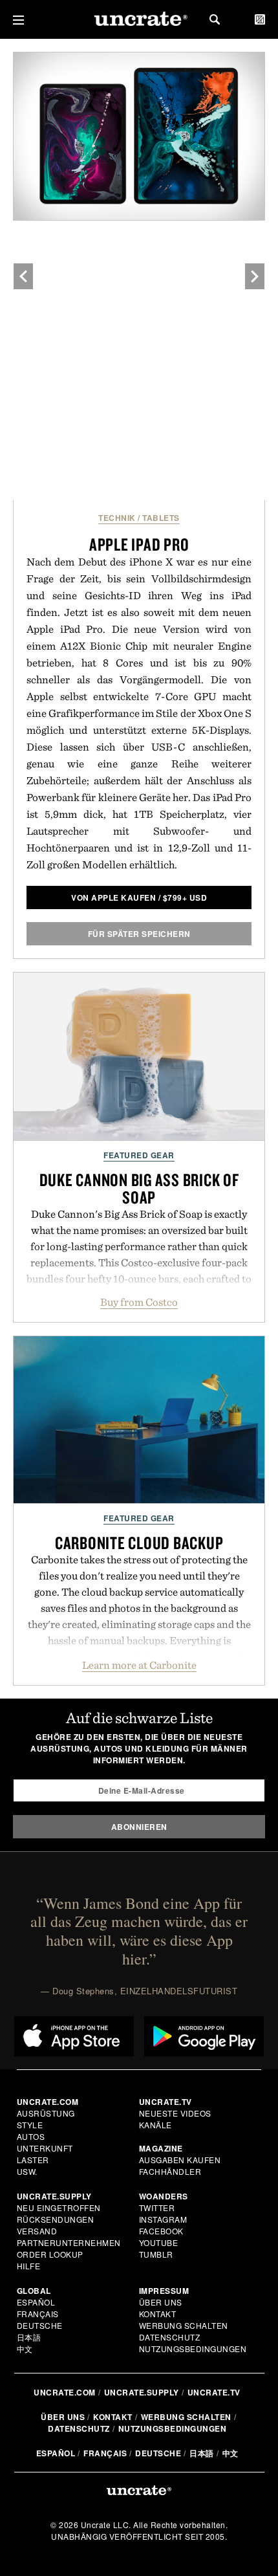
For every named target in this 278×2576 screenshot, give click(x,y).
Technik (117, 518)
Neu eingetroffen (59, 2207)
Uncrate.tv (214, 2392)
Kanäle (155, 2125)
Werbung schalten (184, 2325)
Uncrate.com (65, 2392)
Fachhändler (170, 2171)
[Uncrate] (139, 20)
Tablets (161, 518)
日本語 (29, 2337)
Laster (33, 2160)
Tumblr (156, 2254)
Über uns (161, 2302)
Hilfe (29, 2266)
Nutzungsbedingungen (193, 2349)
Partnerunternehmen (69, 2242)
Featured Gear (139, 1155)
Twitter (157, 2207)
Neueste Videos (175, 2113)
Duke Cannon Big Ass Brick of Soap (139, 1188)
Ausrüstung (46, 2113)
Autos (31, 2136)
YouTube (159, 2242)
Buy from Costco (139, 1302)
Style (30, 2125)
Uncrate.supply (142, 2392)
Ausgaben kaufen (180, 2160)
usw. (27, 2171)
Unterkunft (45, 2148)
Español (36, 2302)
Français (38, 2314)
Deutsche (40, 2325)
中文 (25, 2349)
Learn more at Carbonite (139, 1665)
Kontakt (158, 2314)
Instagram (163, 2219)
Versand (37, 2231)
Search (215, 19)
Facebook (161, 2231)
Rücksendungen (56, 2219)
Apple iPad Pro (139, 544)
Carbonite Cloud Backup (139, 1543)
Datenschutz (170, 2337)
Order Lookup (50, 2254)
